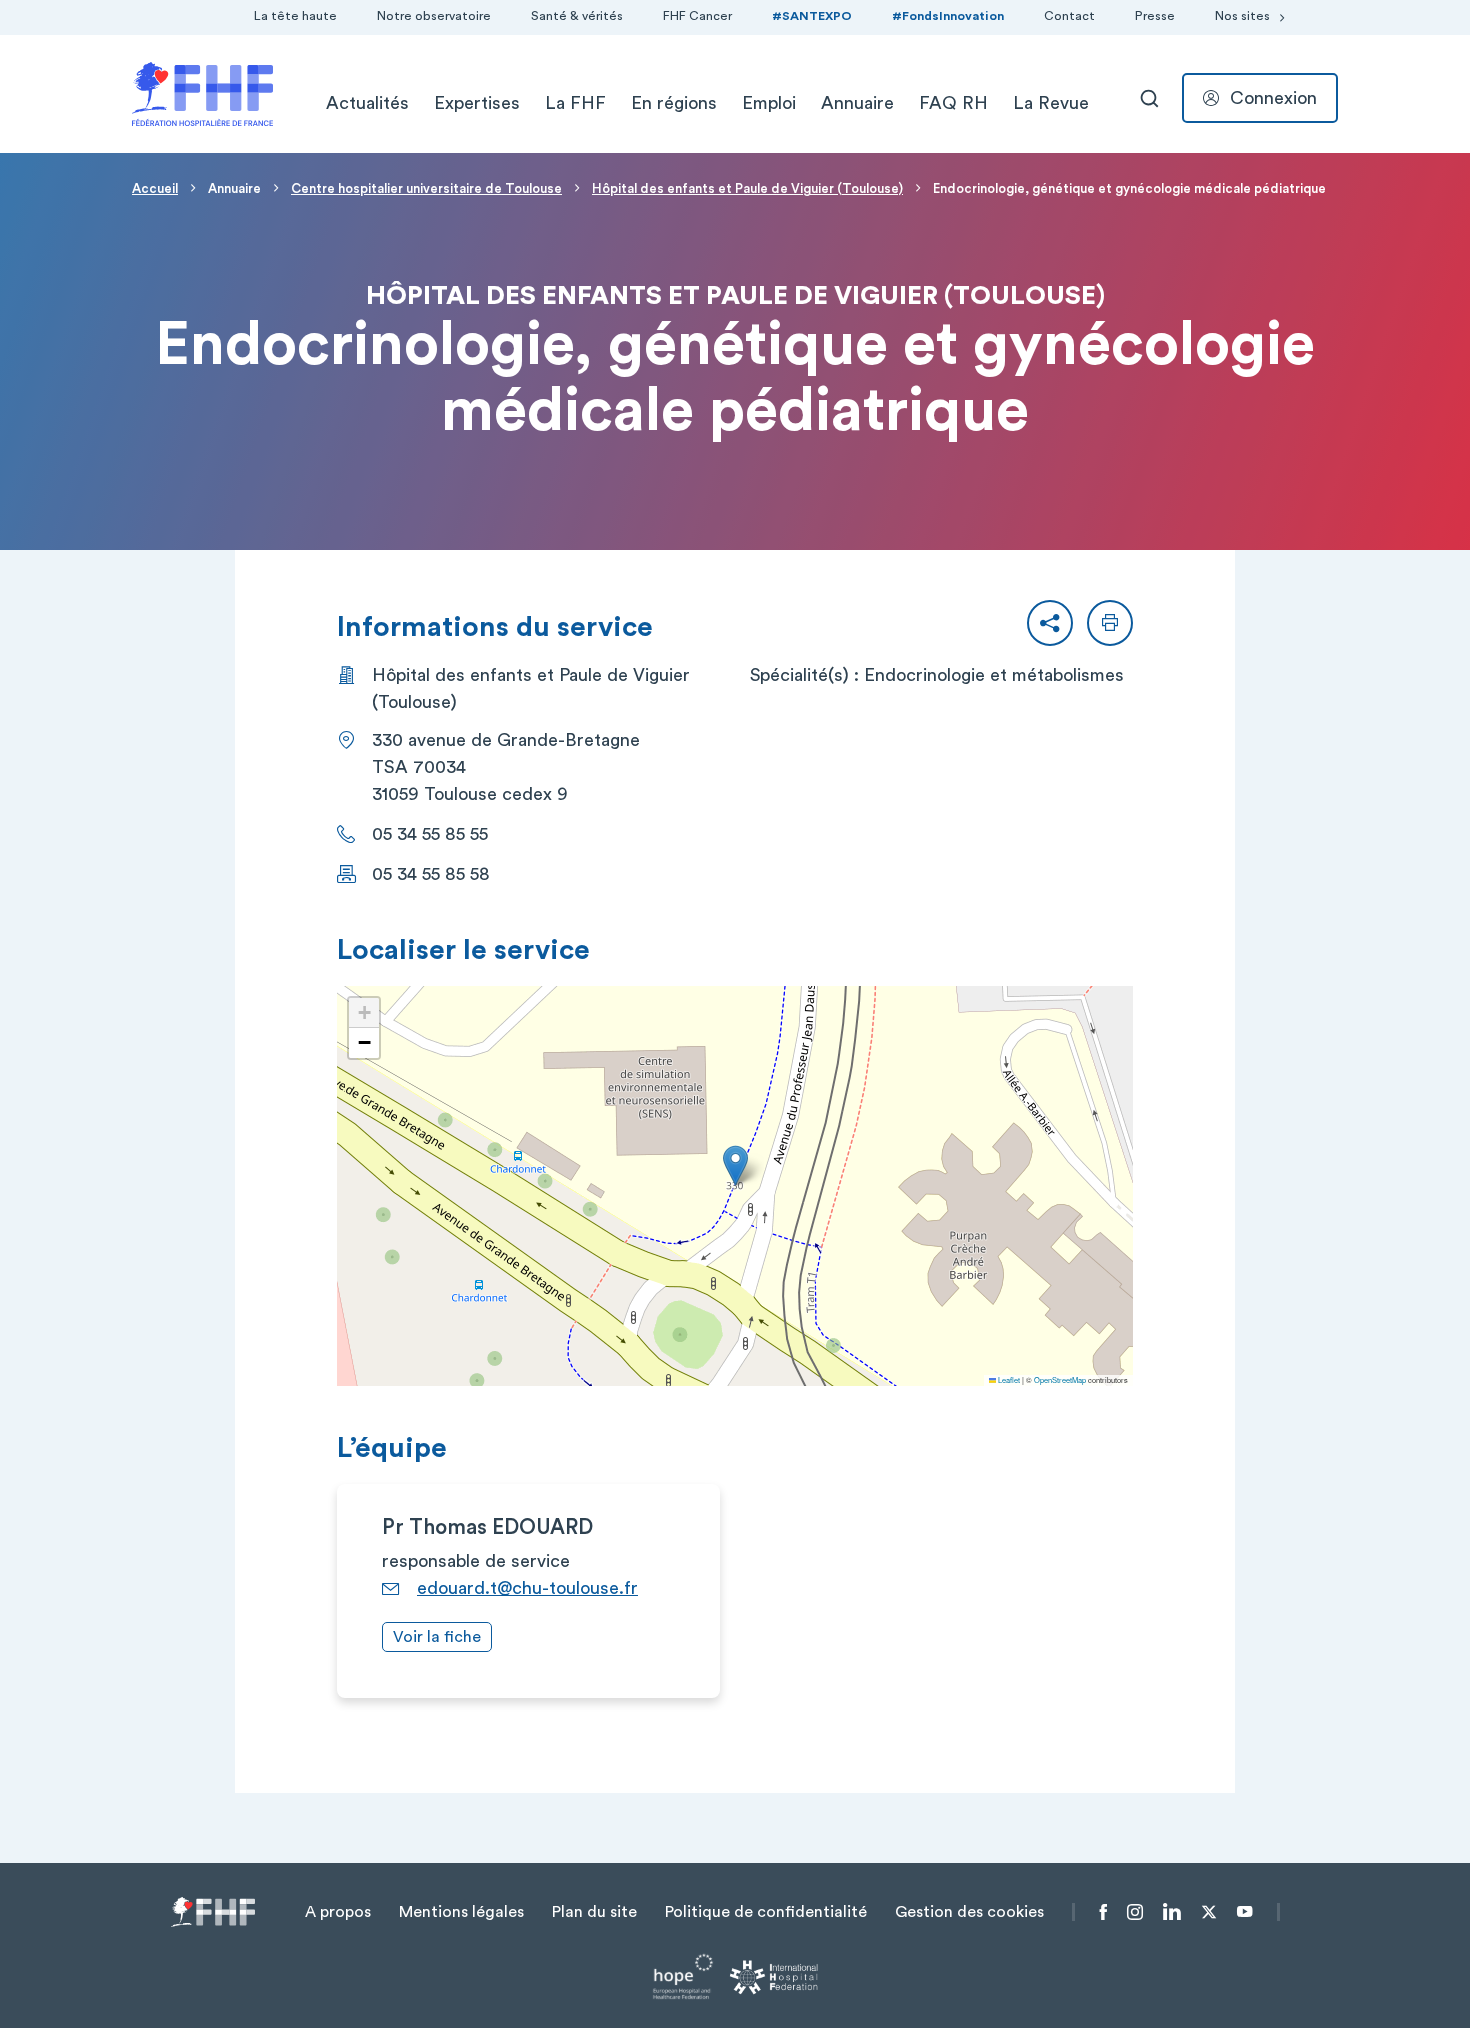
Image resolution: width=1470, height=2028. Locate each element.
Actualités (367, 103)
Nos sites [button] (1242, 16)
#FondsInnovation (948, 16)
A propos (338, 1912)
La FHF (575, 103)
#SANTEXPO (812, 16)
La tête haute (295, 16)
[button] (1050, 623)
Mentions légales (461, 1912)
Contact (1069, 16)
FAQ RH (953, 103)
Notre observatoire (434, 16)
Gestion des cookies (969, 1912)
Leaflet (1008, 1379)
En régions (674, 103)
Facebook (1103, 1912)
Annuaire (857, 103)
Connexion (1273, 98)
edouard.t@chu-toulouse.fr (527, 1588)
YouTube (1244, 1912)
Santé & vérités (577, 16)
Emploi (769, 103)
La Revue (1051, 103)
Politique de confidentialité (766, 1912)
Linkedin (1172, 1912)
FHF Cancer (697, 16)
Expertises (477, 103)
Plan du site (594, 1912)
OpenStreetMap (1060, 1379)
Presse (1155, 16)
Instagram (1135, 1912)
